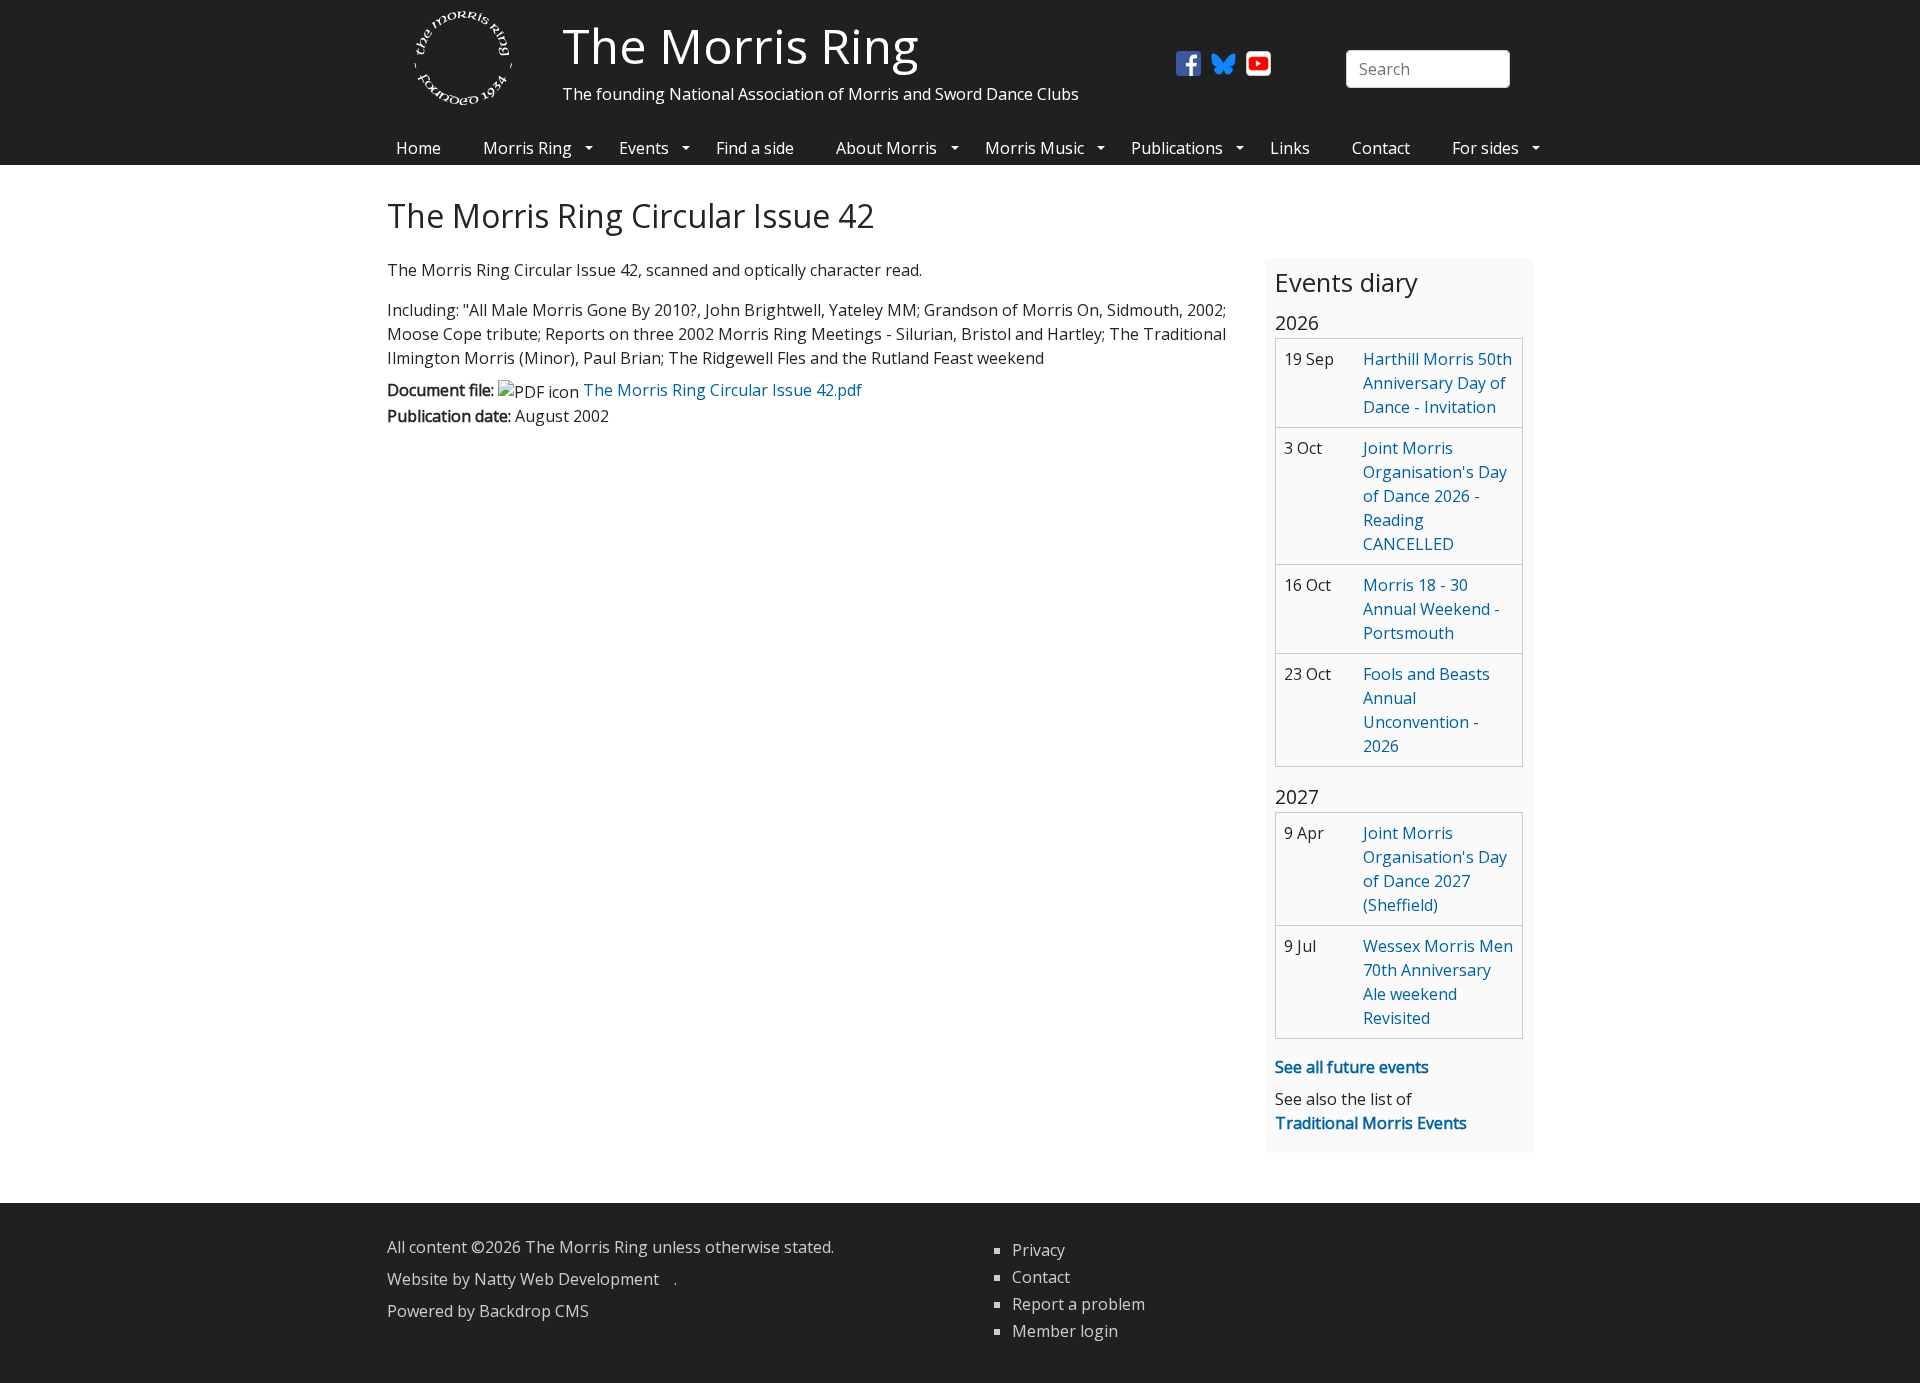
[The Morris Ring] (463, 56)
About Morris (886, 148)
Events (644, 148)
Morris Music (1034, 148)
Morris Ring (527, 148)
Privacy (1038, 1250)
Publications (1177, 148)
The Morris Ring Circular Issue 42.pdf (730, 390)
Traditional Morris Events (1371, 1123)
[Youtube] (1258, 62)
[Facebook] (1188, 62)
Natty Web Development (574, 1279)
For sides (1485, 148)
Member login (1065, 1331)
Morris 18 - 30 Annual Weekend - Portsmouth (1431, 609)
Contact (1381, 148)
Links (1290, 148)
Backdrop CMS (541, 1311)
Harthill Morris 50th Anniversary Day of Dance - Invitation (1437, 383)
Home (418, 148)
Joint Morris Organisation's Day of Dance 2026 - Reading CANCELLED (1435, 496)
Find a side (755, 148)
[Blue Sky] (1223, 62)
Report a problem (1078, 1304)
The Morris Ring (740, 45)
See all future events (1352, 1067)
